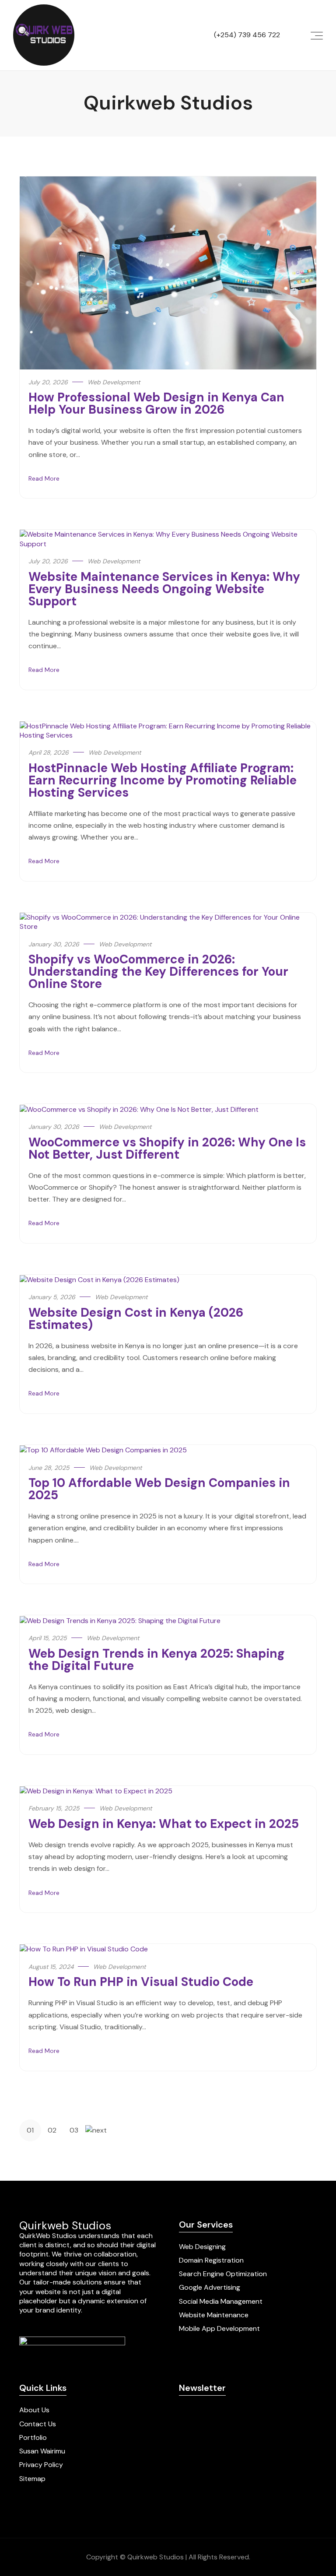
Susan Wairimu (42, 2451)
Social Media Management (221, 2301)
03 (74, 2130)
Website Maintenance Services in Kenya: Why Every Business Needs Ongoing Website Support (164, 589)
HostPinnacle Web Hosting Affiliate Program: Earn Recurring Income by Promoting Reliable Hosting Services (163, 780)
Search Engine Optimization (223, 2274)
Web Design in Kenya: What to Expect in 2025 (164, 1824)
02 (52, 2130)
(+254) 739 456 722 (247, 35)
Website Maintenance (214, 2315)
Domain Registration (211, 2260)
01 (30, 2130)
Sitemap (32, 2479)
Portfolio (33, 2437)
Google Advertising (210, 2287)
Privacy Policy (41, 2465)
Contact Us (38, 2424)
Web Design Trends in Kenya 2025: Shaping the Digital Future (157, 1660)
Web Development (114, 382)
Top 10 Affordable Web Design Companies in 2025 (159, 1489)
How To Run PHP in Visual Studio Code (141, 1982)
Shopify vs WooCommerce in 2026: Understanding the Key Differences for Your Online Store (158, 972)
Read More (44, 478)
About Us (34, 2410)
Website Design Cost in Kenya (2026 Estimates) (136, 1319)
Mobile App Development (219, 2328)
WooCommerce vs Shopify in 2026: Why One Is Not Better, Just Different (167, 1148)
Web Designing (202, 2247)
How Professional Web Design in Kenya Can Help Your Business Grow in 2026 (156, 403)
